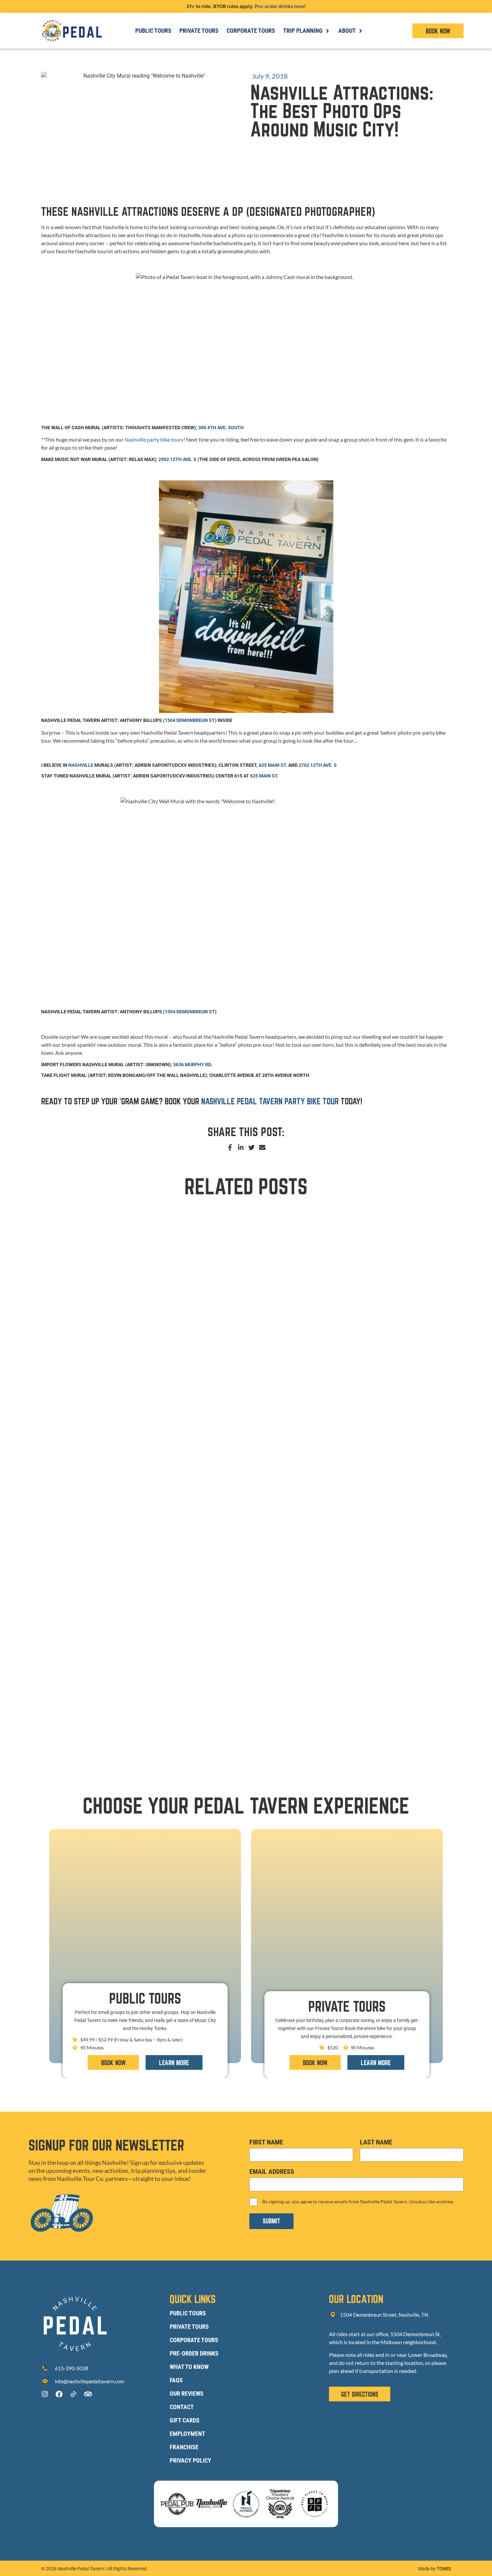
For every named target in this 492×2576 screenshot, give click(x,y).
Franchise (184, 2447)
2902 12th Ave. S (177, 459)
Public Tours (188, 2313)
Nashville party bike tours (154, 439)
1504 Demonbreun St (190, 720)
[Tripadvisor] (88, 2394)
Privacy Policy (190, 2460)
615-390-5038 (72, 2368)
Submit (271, 2221)
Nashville (81, 765)
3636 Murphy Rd (192, 1065)
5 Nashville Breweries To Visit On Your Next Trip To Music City (128, 1348)
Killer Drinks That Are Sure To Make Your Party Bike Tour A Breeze (136, 1535)
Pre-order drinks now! (280, 6)
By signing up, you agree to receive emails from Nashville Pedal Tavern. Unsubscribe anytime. (358, 2201)
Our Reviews (187, 2394)
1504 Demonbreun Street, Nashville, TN (384, 2315)
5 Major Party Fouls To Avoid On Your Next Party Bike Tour (125, 1722)
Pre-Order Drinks (194, 2353)
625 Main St (272, 765)
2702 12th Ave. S (318, 765)
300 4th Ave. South (221, 428)
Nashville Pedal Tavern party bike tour (270, 1101)
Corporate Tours (194, 2340)
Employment (187, 2434)
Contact (182, 2407)
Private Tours (189, 2327)
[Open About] (360, 31)
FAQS (176, 2380)
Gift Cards (185, 2420)
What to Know (189, 2367)
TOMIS (444, 2569)
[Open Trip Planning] (327, 31)
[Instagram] (45, 2394)
